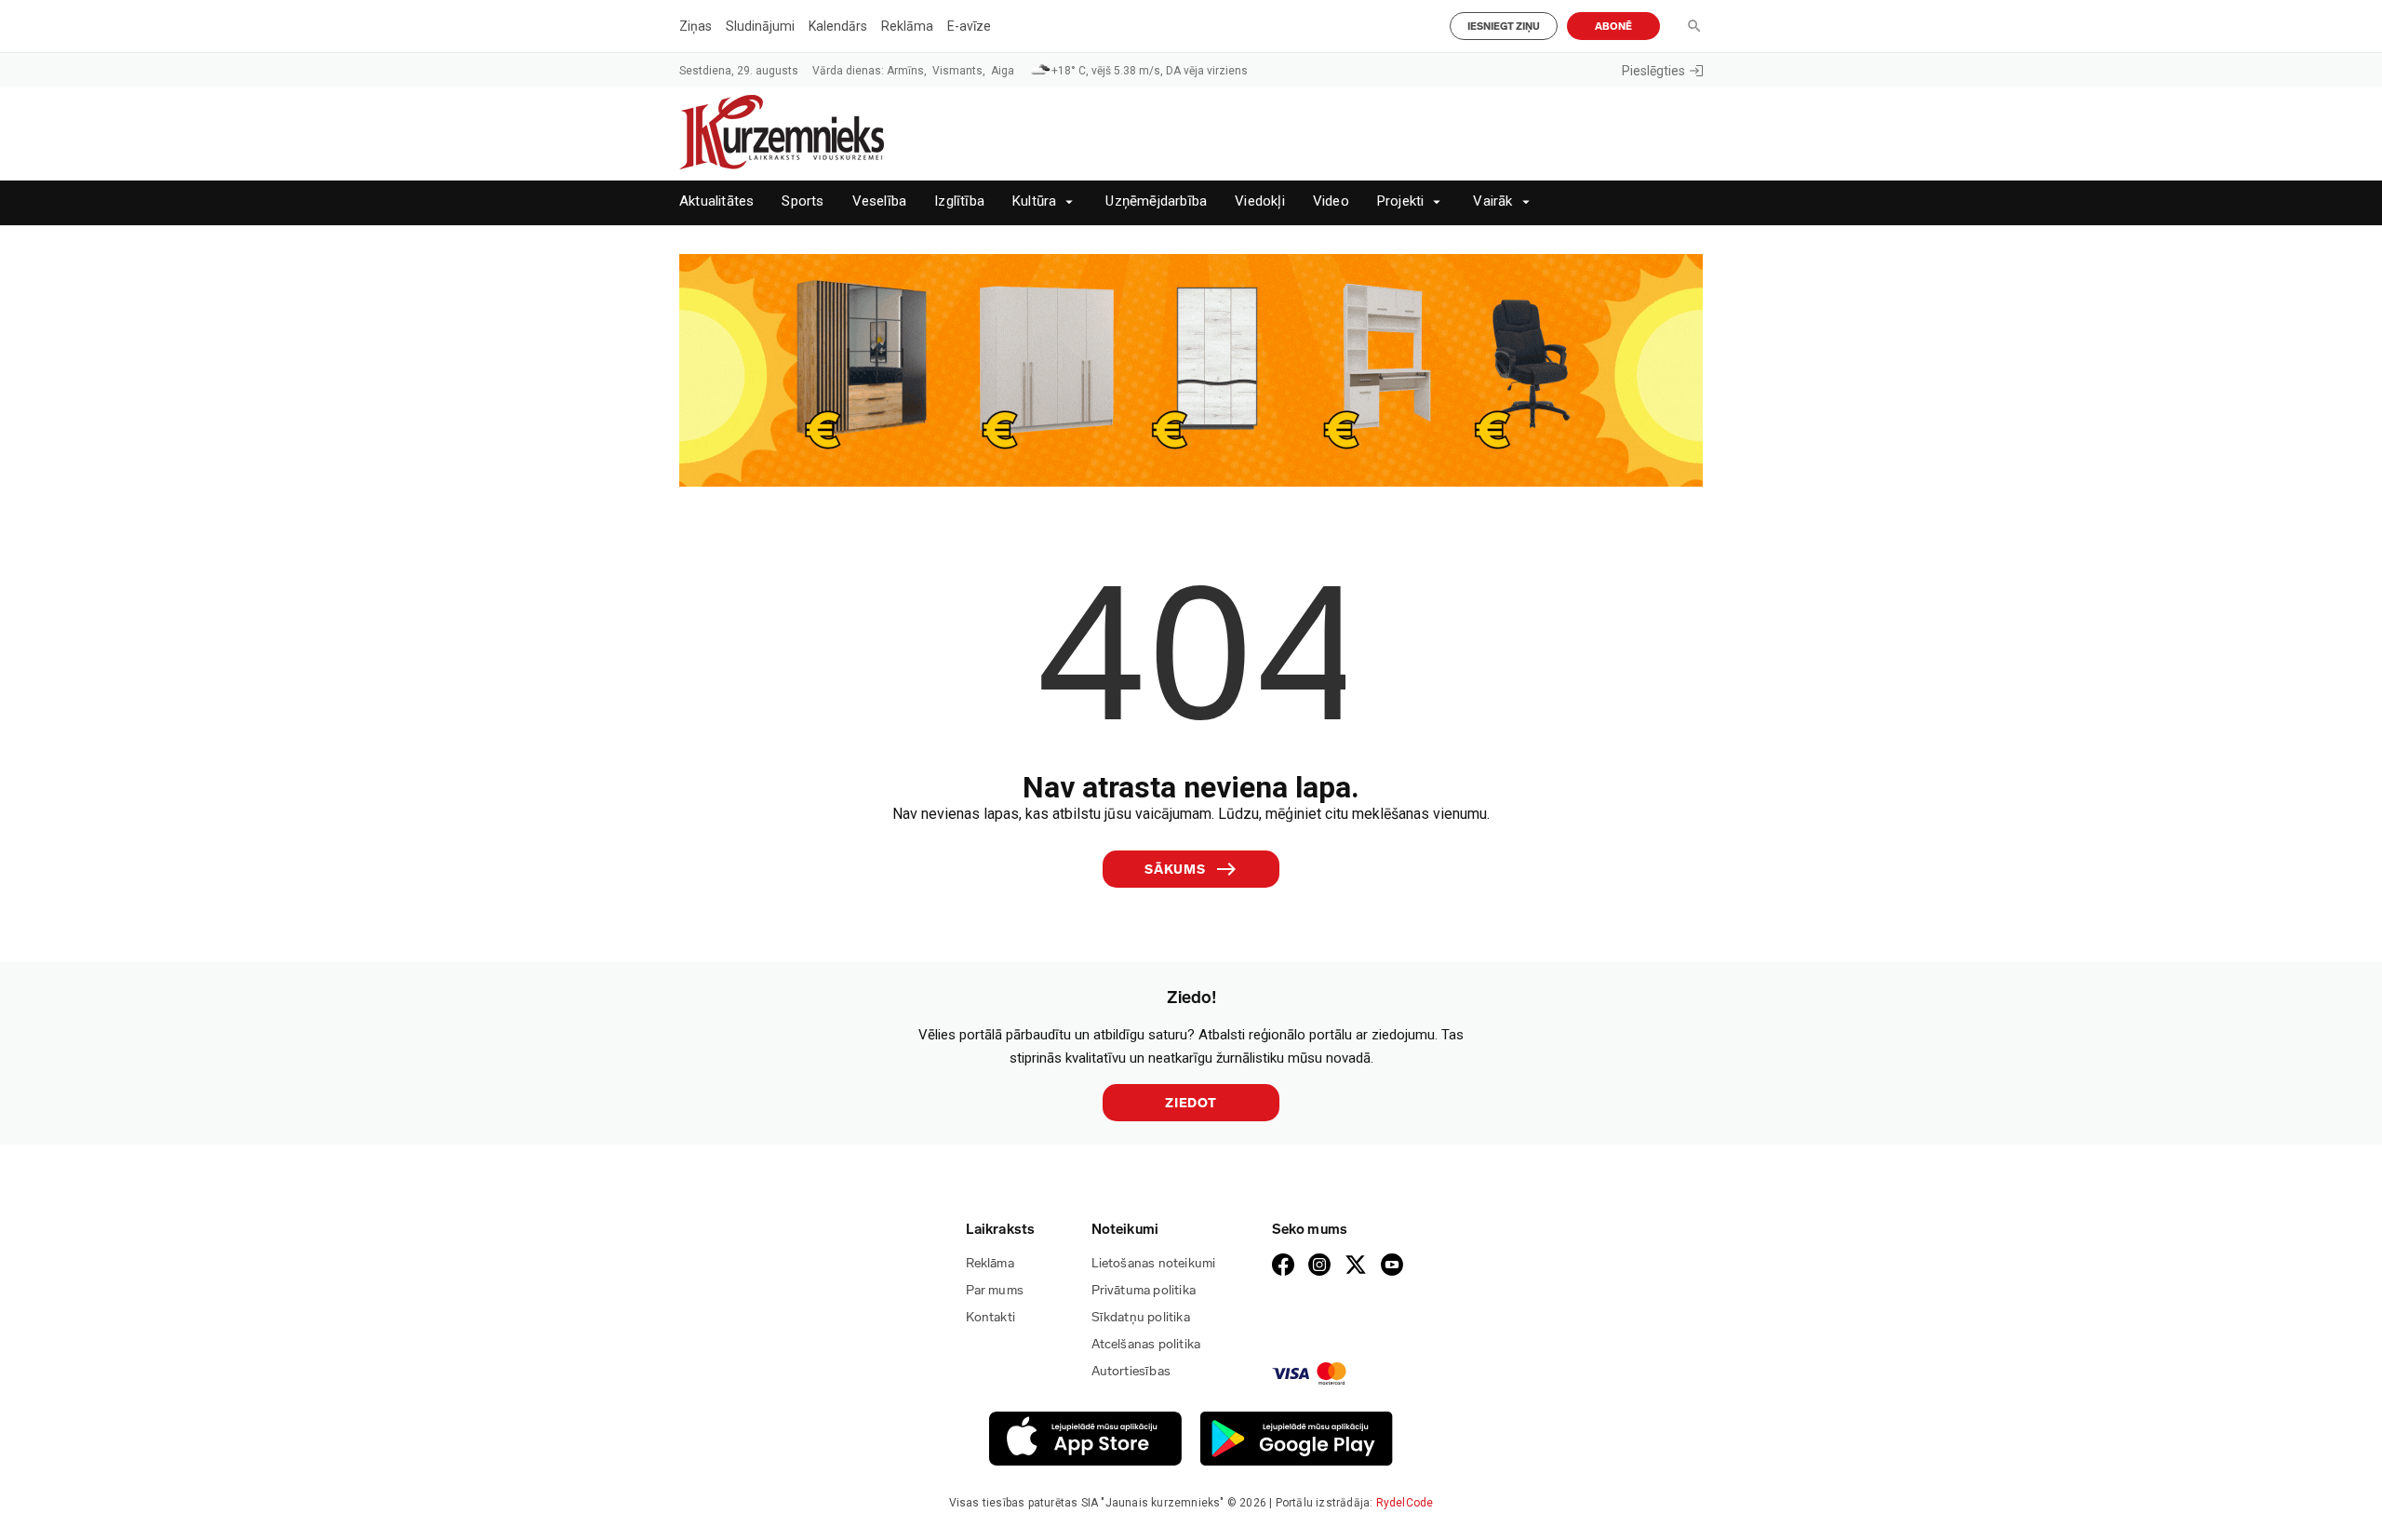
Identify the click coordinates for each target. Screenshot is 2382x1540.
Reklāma (907, 26)
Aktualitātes (716, 201)
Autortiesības (1131, 1371)
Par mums (995, 1290)
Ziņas (696, 26)
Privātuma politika (1144, 1290)
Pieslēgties (1653, 71)
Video (1331, 201)
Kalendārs (838, 26)
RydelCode (1405, 1503)
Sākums (1175, 870)
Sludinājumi (760, 26)
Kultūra (1034, 201)
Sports (803, 201)
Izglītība (959, 201)
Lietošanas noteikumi (1154, 1263)
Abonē (1613, 27)
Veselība (880, 201)
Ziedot (1191, 1103)
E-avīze (969, 26)
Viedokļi (1260, 201)
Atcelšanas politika (1146, 1344)
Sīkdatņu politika (1141, 1317)
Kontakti (991, 1317)
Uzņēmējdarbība (1156, 201)
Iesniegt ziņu (1504, 27)
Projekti (1401, 201)
